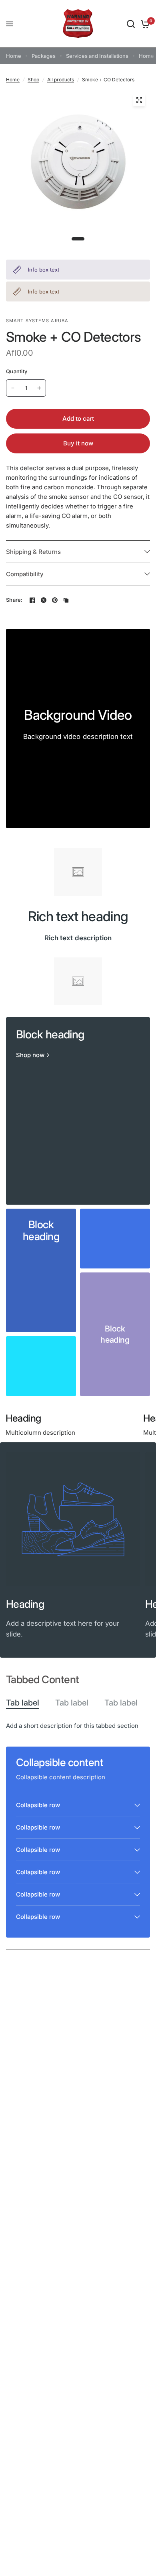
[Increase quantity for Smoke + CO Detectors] (39, 388)
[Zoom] (139, 100)
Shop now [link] (30, 1055)
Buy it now (78, 443)
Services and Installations (97, 56)
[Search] (131, 24)
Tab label (23, 1703)
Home (14, 56)
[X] (44, 600)
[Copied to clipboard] (66, 600)
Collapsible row (38, 1805)
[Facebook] (32, 600)
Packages (44, 56)
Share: (14, 600)
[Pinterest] (55, 600)
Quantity (17, 371)
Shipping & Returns (33, 552)
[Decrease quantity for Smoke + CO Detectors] (13, 388)
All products (61, 80)
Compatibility (25, 574)
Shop (33, 80)
